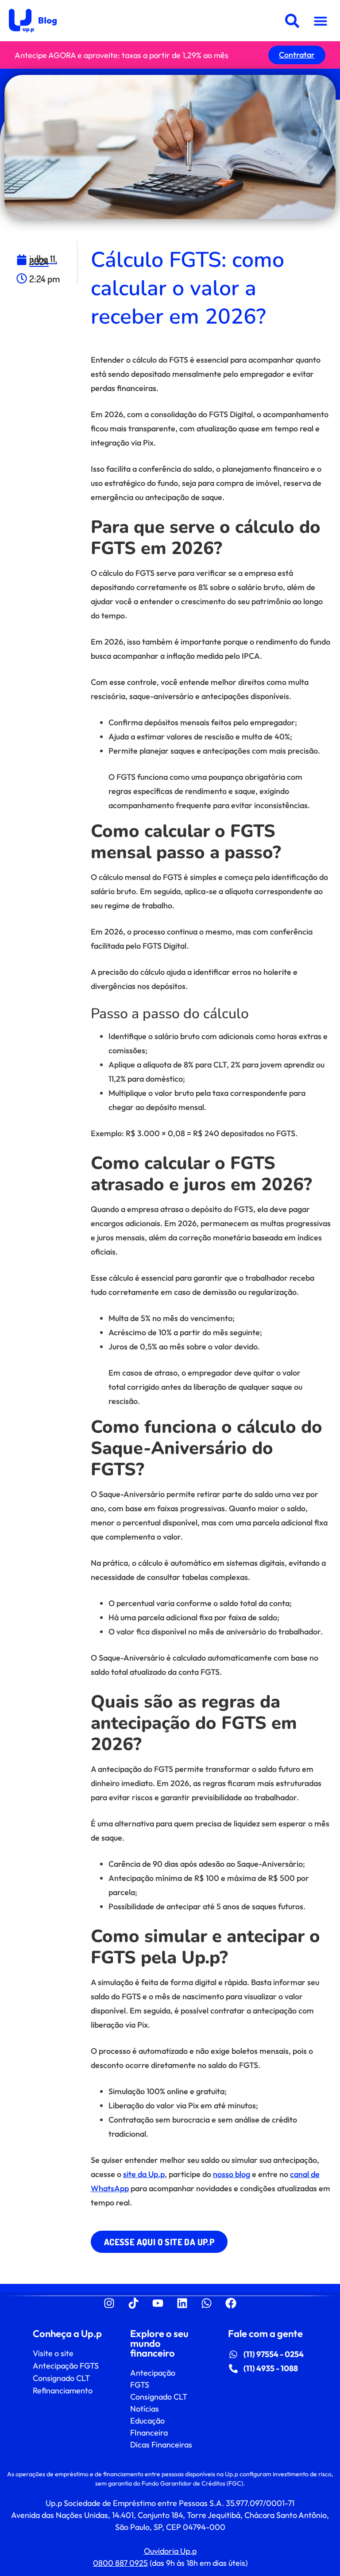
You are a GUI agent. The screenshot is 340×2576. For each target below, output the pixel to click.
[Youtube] (158, 2303)
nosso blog (232, 2174)
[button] (321, 21)
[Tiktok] (134, 2303)
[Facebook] (231, 2303)
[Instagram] (109, 2303)
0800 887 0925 (120, 2563)
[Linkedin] (182, 2303)
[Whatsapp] (207, 2303)
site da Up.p (144, 2174)
